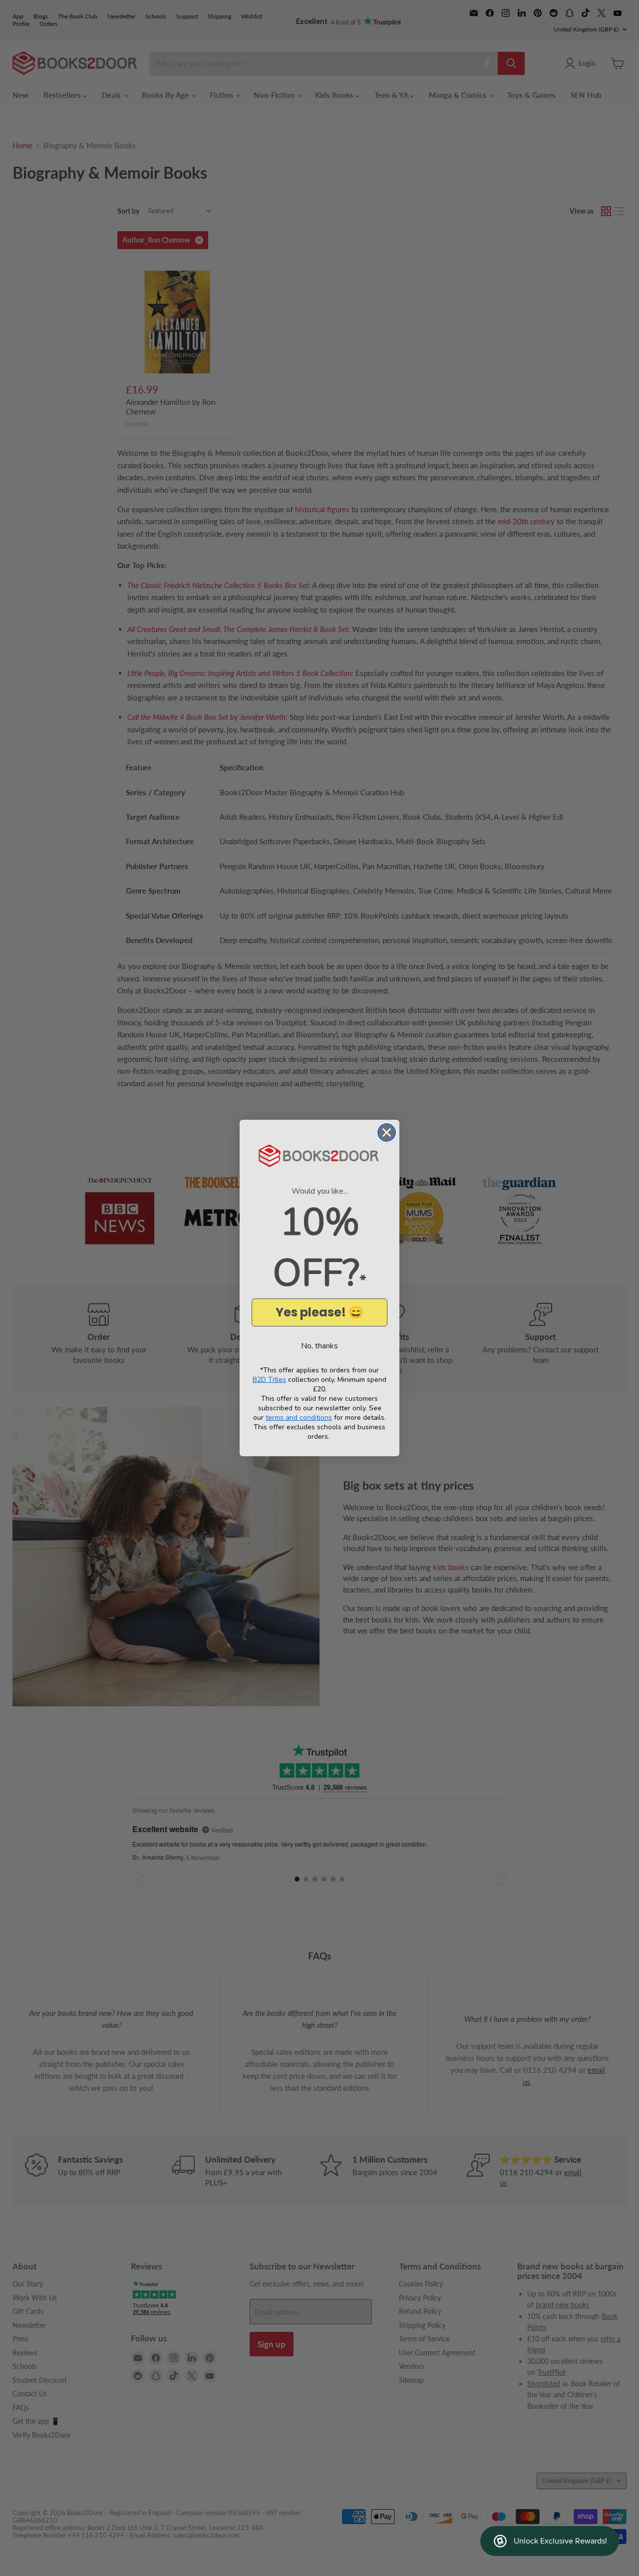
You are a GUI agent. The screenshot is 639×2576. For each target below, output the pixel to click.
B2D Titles (269, 1380)
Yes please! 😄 (319, 1312)
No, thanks (319, 1346)
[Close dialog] (387, 1132)
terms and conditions (299, 1418)
